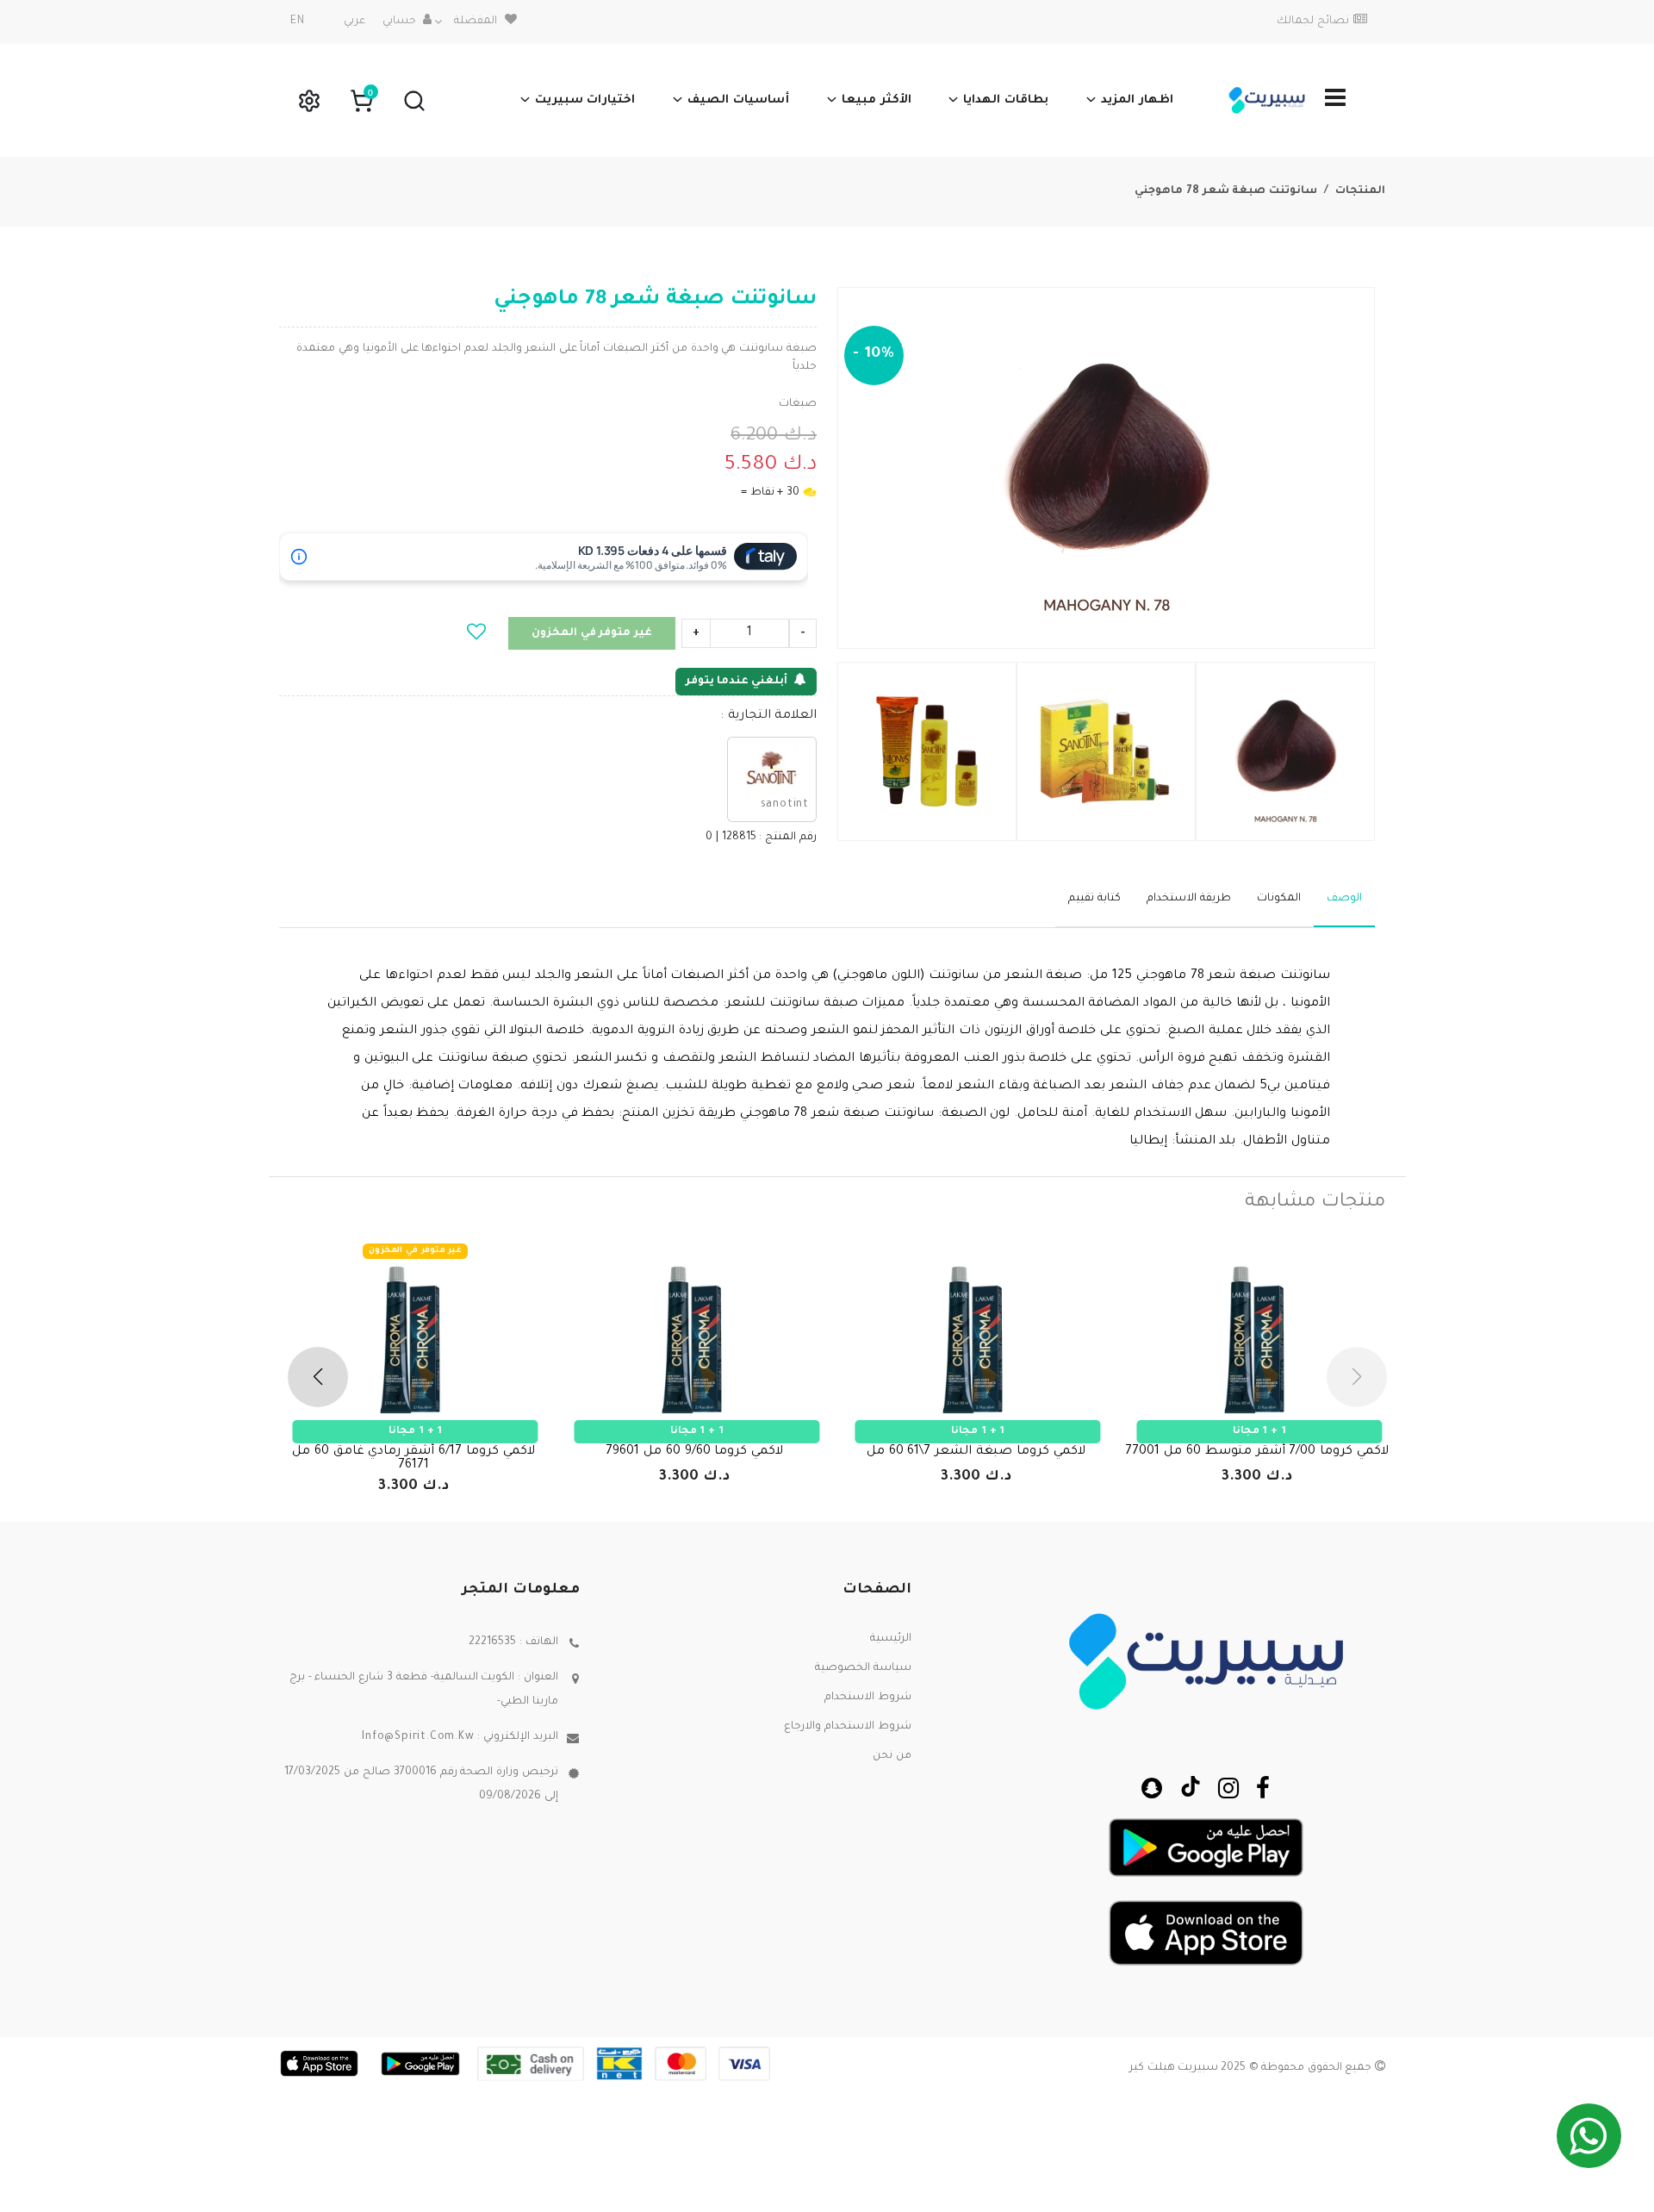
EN (298, 22)
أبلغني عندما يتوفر (737, 682)
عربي (354, 22)
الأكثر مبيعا (877, 100)
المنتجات (1360, 191)
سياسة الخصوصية (863, 1668)
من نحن (892, 1756)
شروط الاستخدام (868, 1698)
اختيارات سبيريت (585, 100)
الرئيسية (891, 1639)
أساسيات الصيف (738, 100)
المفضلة (476, 22)
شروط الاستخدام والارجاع (848, 1727)
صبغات (798, 404)
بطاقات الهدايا (1006, 100)
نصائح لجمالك (1313, 22)
